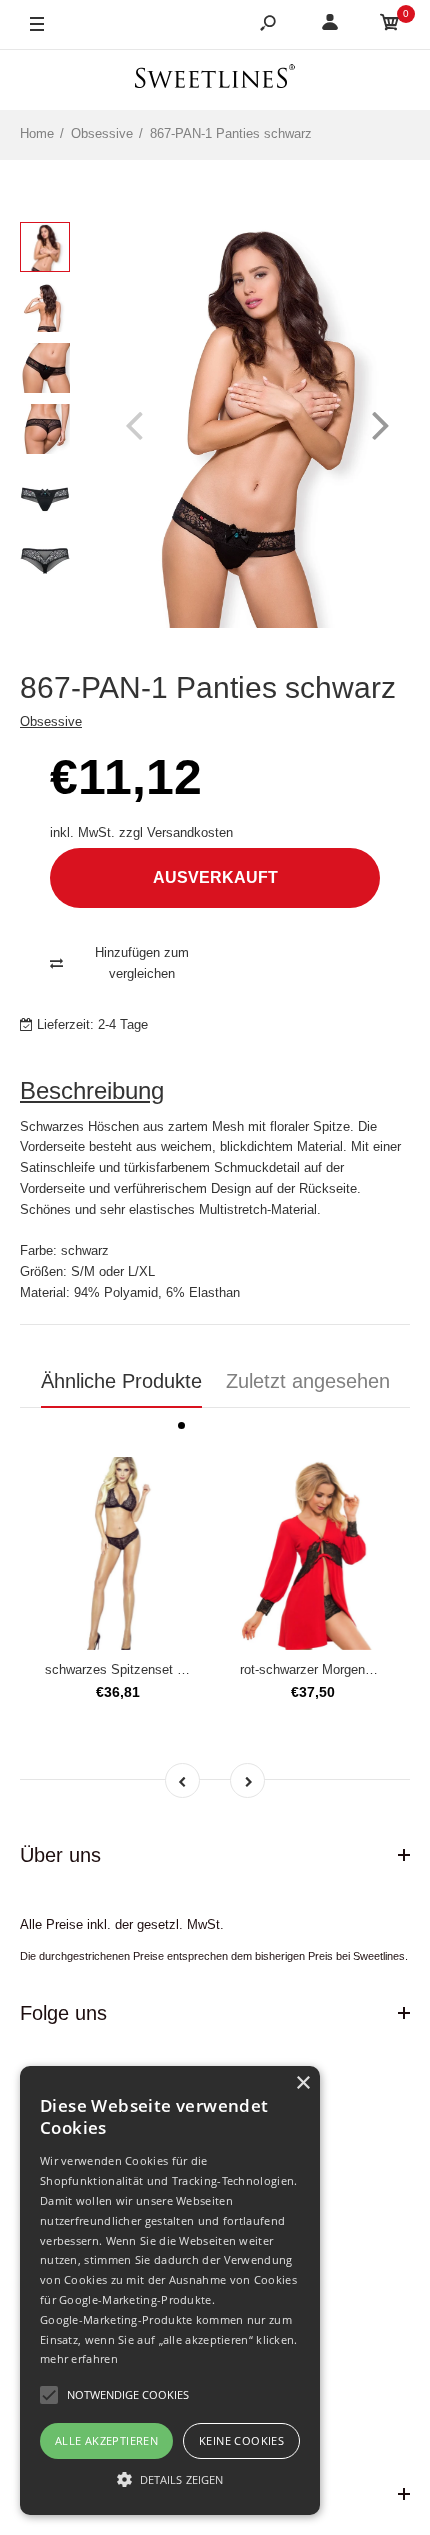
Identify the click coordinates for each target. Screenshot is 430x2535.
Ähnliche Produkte (121, 1381)
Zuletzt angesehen (308, 1381)
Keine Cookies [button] (241, 2440)
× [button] (302, 2083)
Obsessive (51, 721)
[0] (390, 25)
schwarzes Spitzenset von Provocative (158, 1669)
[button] (170, 2479)
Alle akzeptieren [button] (106, 2440)
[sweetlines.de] (215, 79)
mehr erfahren (79, 2358)
